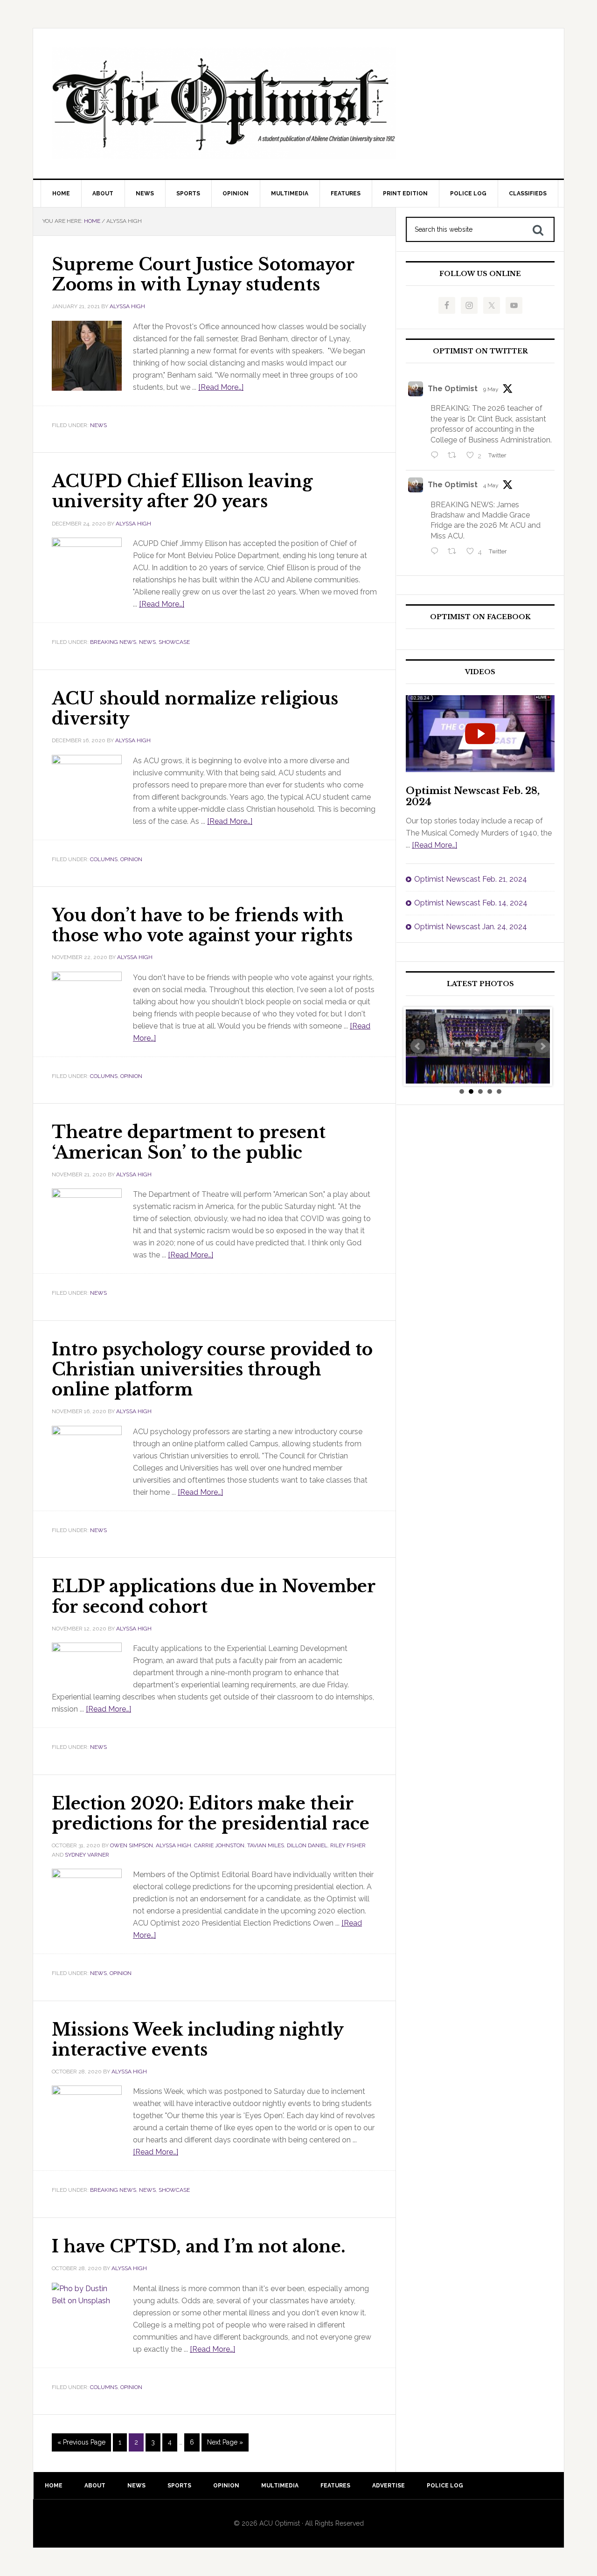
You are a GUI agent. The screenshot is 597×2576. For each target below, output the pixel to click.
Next (542, 1046)
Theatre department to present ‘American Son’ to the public (189, 1142)
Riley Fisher (348, 1845)
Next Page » (225, 2442)
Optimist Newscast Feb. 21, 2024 (471, 879)
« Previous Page (81, 2442)
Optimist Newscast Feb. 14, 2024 (471, 903)
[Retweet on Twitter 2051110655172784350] (455, 552)
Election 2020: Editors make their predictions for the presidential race (211, 1814)
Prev (418, 1046)
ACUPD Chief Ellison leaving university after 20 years (182, 491)
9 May (491, 389)
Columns (104, 859)
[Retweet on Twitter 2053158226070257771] (455, 456)
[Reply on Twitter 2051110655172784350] (437, 552)
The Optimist (453, 389)
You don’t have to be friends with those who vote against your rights (202, 925)
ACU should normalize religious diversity (195, 709)
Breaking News (113, 642)
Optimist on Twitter (480, 351)
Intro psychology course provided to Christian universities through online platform (212, 1370)
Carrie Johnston (219, 1845)
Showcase (174, 642)
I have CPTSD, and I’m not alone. (199, 2247)
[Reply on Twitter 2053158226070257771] (437, 456)
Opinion (131, 859)
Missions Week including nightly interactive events (198, 2040)
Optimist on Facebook (480, 617)
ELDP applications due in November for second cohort (214, 1596)
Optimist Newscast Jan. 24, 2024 (471, 927)
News (98, 425)
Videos (480, 672)
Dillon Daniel (307, 1845)
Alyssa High (127, 306)
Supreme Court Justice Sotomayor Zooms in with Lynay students (203, 275)
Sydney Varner (87, 1855)
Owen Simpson (132, 1845)
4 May (491, 485)
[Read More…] (221, 387)
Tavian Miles (266, 1845)
